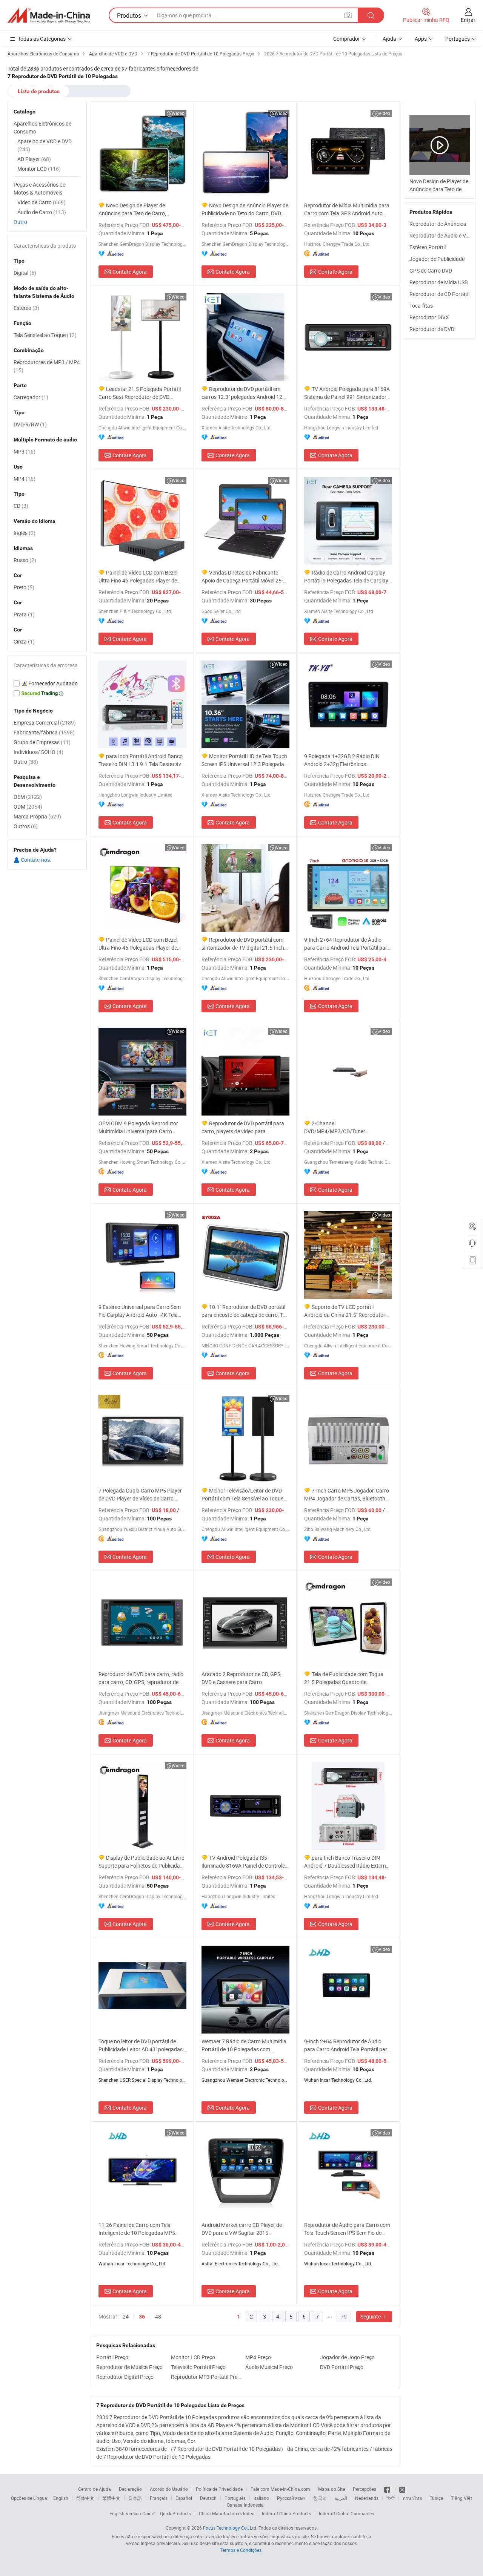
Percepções (365, 2489)
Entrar (468, 20)
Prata (24, 614)
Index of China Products (286, 2513)
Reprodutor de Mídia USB (439, 282)
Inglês (25, 533)
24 (126, 2316)
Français (159, 2498)
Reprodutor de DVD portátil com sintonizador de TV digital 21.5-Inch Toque (243, 944)
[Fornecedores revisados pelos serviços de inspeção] (47, 683)
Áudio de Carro (42, 212)
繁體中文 (111, 2498)
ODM (28, 807)
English (61, 2498)
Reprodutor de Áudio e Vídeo (443, 235)
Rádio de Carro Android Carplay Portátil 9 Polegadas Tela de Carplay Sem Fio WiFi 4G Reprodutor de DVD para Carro (346, 577)
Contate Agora (130, 272)
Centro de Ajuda (95, 2489)
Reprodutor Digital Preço (125, 2377)
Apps (421, 39)
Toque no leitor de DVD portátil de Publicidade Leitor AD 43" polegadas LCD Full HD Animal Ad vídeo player (141, 2045)
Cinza (24, 641)
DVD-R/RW (30, 424)
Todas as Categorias (42, 39)
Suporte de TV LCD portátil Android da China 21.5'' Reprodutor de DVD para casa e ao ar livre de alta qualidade (347, 1311)
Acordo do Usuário (169, 2489)
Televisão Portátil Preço (198, 2367)
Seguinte (371, 2316)
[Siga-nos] (402, 2489)
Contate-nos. (35, 860)
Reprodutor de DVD (432, 329)
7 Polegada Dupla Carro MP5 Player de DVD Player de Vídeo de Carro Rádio (140, 1495)
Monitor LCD (39, 169)
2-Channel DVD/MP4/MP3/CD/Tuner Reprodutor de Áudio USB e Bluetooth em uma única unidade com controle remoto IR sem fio (348, 1127)
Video (179, 113)
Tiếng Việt (461, 2498)
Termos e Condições (241, 2550)
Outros (26, 826)
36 (142, 2317)
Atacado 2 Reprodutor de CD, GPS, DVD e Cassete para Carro (241, 1678)
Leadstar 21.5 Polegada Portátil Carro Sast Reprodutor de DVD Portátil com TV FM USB (140, 393)
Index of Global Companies (346, 2513)
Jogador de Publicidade (437, 259)
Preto (24, 587)
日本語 (135, 2498)
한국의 (320, 2498)
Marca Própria (37, 816)
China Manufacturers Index (226, 2513)
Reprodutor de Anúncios (438, 224)
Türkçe (436, 2498)
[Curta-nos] (388, 2489)
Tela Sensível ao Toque (45, 335)
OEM (28, 797)
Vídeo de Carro (42, 202)
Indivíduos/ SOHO (38, 752)
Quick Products (175, 2513)
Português (235, 2498)
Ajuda (389, 39)
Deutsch (208, 2498)
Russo (25, 560)
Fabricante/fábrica (44, 732)
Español (184, 2498)
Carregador (31, 397)
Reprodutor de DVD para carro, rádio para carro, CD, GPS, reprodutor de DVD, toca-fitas (141, 1678)
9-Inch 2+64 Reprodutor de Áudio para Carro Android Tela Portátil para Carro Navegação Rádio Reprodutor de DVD (347, 944)
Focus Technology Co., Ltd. (230, 2528)
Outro (20, 222)
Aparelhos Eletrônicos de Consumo (42, 127)
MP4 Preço (258, 2357)
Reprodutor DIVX (429, 317)
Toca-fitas (421, 306)
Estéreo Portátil (428, 247)
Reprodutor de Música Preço (129, 2367)
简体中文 (85, 2498)
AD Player (34, 159)
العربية (341, 2498)
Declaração (130, 2489)
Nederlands (367, 2498)
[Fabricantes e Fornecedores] (49, 15)
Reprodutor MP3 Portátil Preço (206, 2377)
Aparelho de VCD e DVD (45, 145)
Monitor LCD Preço (193, 2357)
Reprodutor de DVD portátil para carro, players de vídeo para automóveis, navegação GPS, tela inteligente (243, 1127)
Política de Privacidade (219, 2489)
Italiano (261, 2498)
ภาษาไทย (412, 2498)
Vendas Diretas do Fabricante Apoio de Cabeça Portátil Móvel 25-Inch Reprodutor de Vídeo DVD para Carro (243, 577)
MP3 (25, 451)
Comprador (347, 39)
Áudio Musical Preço (269, 2367)
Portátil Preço (112, 2357)
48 (158, 2316)
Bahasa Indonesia (245, 2505)
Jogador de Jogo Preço (347, 2357)
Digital (25, 273)
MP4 (25, 479)
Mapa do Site (331, 2489)
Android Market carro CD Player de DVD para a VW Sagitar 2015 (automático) (242, 2229)
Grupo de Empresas (42, 742)
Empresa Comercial (45, 723)
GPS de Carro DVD (431, 270)
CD (21, 506)
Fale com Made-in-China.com (280, 2489)
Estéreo (26, 308)
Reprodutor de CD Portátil (439, 294)
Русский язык (291, 2498)
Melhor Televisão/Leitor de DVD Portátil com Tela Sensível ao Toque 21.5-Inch (242, 1495)
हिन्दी (391, 2498)
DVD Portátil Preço (342, 2367)
